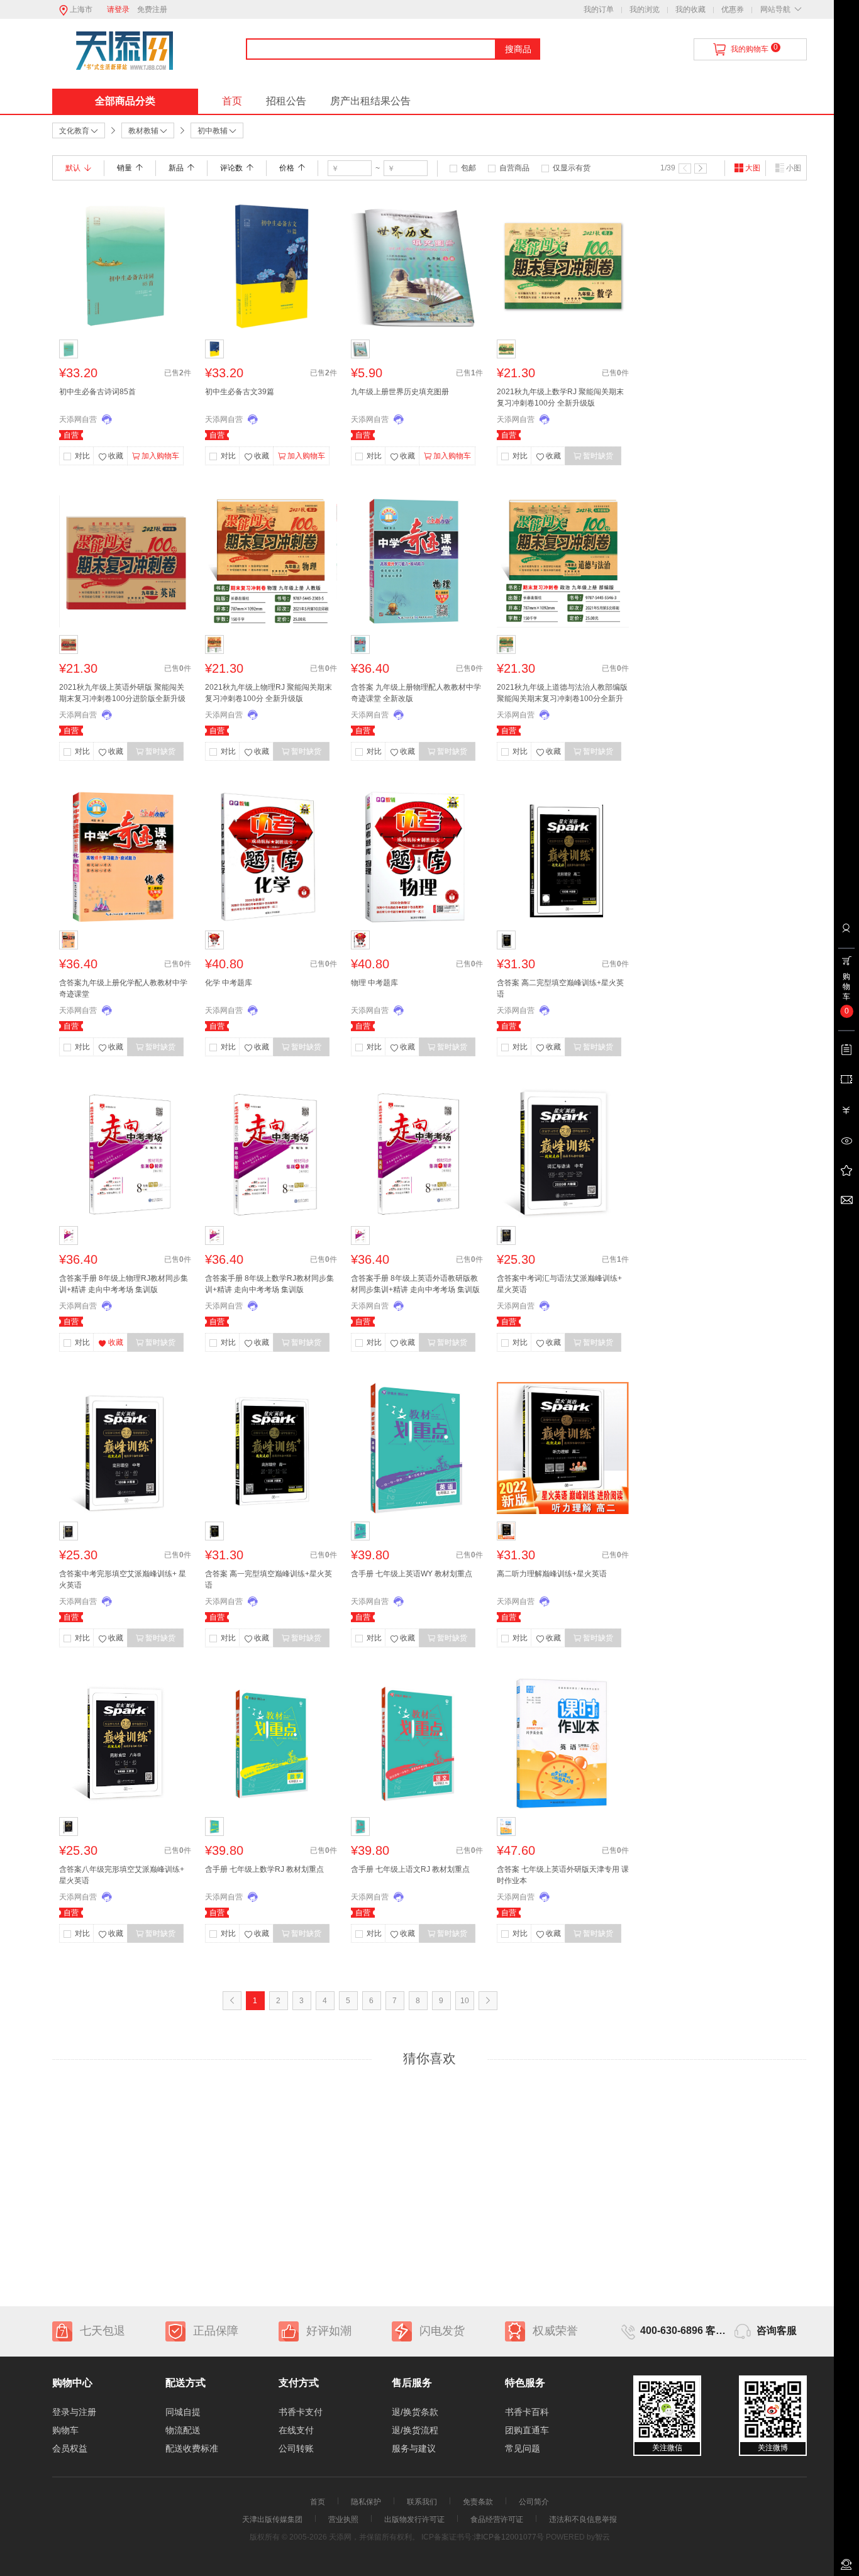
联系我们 (422, 2502)
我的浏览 (645, 9)
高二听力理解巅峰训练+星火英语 (552, 1574)
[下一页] (701, 169)
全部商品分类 (125, 101)
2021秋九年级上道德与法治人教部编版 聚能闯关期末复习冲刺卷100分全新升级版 (562, 694)
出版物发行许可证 (414, 2519)
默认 (73, 168)
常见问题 (523, 2448)
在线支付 (296, 2430)
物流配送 (183, 2430)
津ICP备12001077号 (509, 2537)
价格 (287, 168)
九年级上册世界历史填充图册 (400, 392)
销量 (125, 168)
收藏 (116, 456)
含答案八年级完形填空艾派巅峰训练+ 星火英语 (122, 1875)
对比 (82, 456)
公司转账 (296, 2448)
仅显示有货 (572, 168)
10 (465, 2001)
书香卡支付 (301, 2412)
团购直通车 (527, 2430)
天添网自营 (78, 419)
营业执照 (343, 2519)
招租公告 (286, 101)
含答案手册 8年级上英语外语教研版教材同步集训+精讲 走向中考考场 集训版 (415, 1284)
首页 (232, 101)
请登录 (118, 9)
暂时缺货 (598, 456)
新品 (176, 168)
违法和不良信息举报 (583, 2519)
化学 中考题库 (229, 983)
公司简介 (534, 2502)
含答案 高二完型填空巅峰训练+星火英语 (560, 988)
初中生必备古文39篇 (240, 392)
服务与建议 (414, 2448)
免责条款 (478, 2502)
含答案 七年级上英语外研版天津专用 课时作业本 (563, 1875)
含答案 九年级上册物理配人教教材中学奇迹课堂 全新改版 (416, 693)
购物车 (65, 2430)
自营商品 (514, 168)
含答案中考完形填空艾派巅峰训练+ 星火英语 (123, 1579)
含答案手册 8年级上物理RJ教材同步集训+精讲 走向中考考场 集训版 (124, 1284)
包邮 (468, 168)
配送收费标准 (192, 2448)
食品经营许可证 (497, 2519)
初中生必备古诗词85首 (97, 392)
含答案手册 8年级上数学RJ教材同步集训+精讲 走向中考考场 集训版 (269, 1284)
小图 (794, 168)
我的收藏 (690, 9)
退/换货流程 (415, 2430)
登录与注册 (74, 2412)
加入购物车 (160, 456)
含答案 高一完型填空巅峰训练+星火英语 (269, 1579)
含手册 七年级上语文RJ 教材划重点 (410, 1869)
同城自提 (183, 2412)
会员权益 (70, 2448)
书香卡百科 (527, 2412)
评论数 (231, 168)
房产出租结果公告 (370, 101)
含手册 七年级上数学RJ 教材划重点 (264, 1869)
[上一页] (685, 169)
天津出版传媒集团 (272, 2519)
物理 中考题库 (374, 983)
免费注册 (152, 9)
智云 (602, 2537)
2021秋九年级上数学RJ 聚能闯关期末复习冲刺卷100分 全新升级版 (560, 397)
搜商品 (518, 49)
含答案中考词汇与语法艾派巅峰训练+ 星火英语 (559, 1284)
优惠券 (733, 9)
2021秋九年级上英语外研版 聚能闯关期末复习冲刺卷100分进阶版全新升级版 (122, 694)
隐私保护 (366, 2502)
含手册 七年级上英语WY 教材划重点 (412, 1574)
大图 (753, 168)
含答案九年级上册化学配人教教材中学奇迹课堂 (123, 988)
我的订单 (599, 9)
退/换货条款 (415, 2412)
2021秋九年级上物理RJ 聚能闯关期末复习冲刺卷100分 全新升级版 (269, 693)
